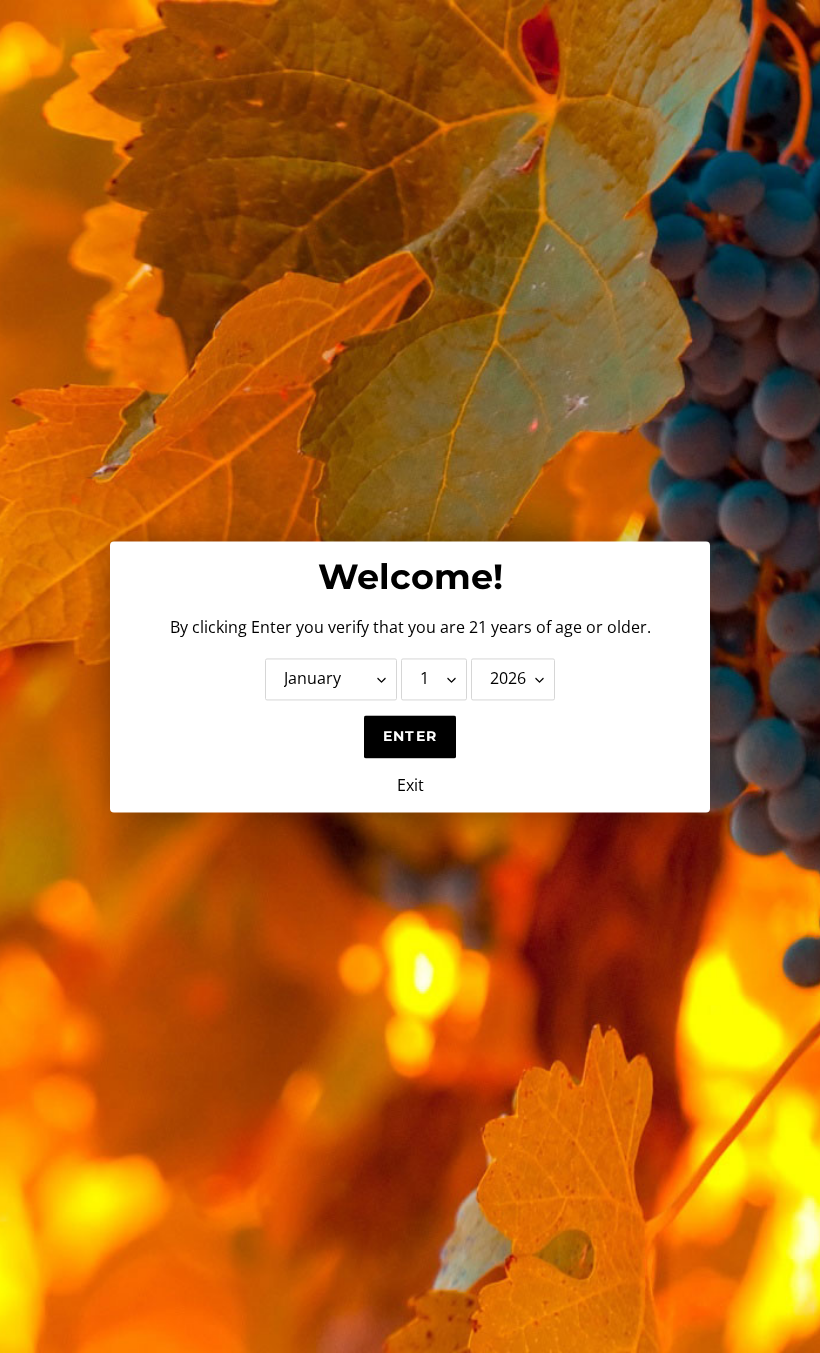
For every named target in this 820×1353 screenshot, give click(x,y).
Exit (410, 785)
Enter (410, 736)
